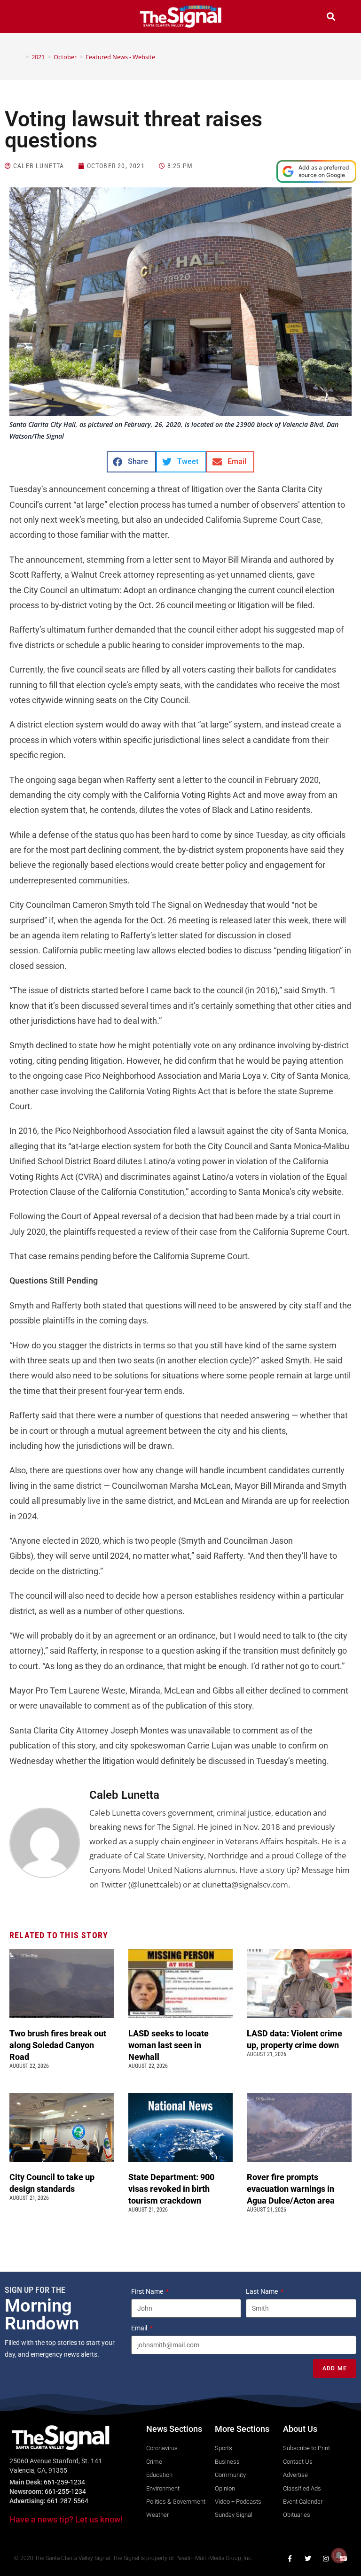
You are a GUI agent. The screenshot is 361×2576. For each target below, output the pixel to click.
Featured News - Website (120, 57)
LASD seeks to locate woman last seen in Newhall (169, 2045)
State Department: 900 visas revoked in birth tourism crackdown (171, 2189)
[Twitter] (308, 2559)
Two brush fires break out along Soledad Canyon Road (58, 2045)
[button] (30, 18)
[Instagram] (326, 2559)
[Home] (20, 57)
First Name (148, 2291)
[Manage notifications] (339, 2555)
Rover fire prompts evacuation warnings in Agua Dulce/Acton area (292, 2189)
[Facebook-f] (290, 2559)
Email (140, 2328)
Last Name (263, 2291)
